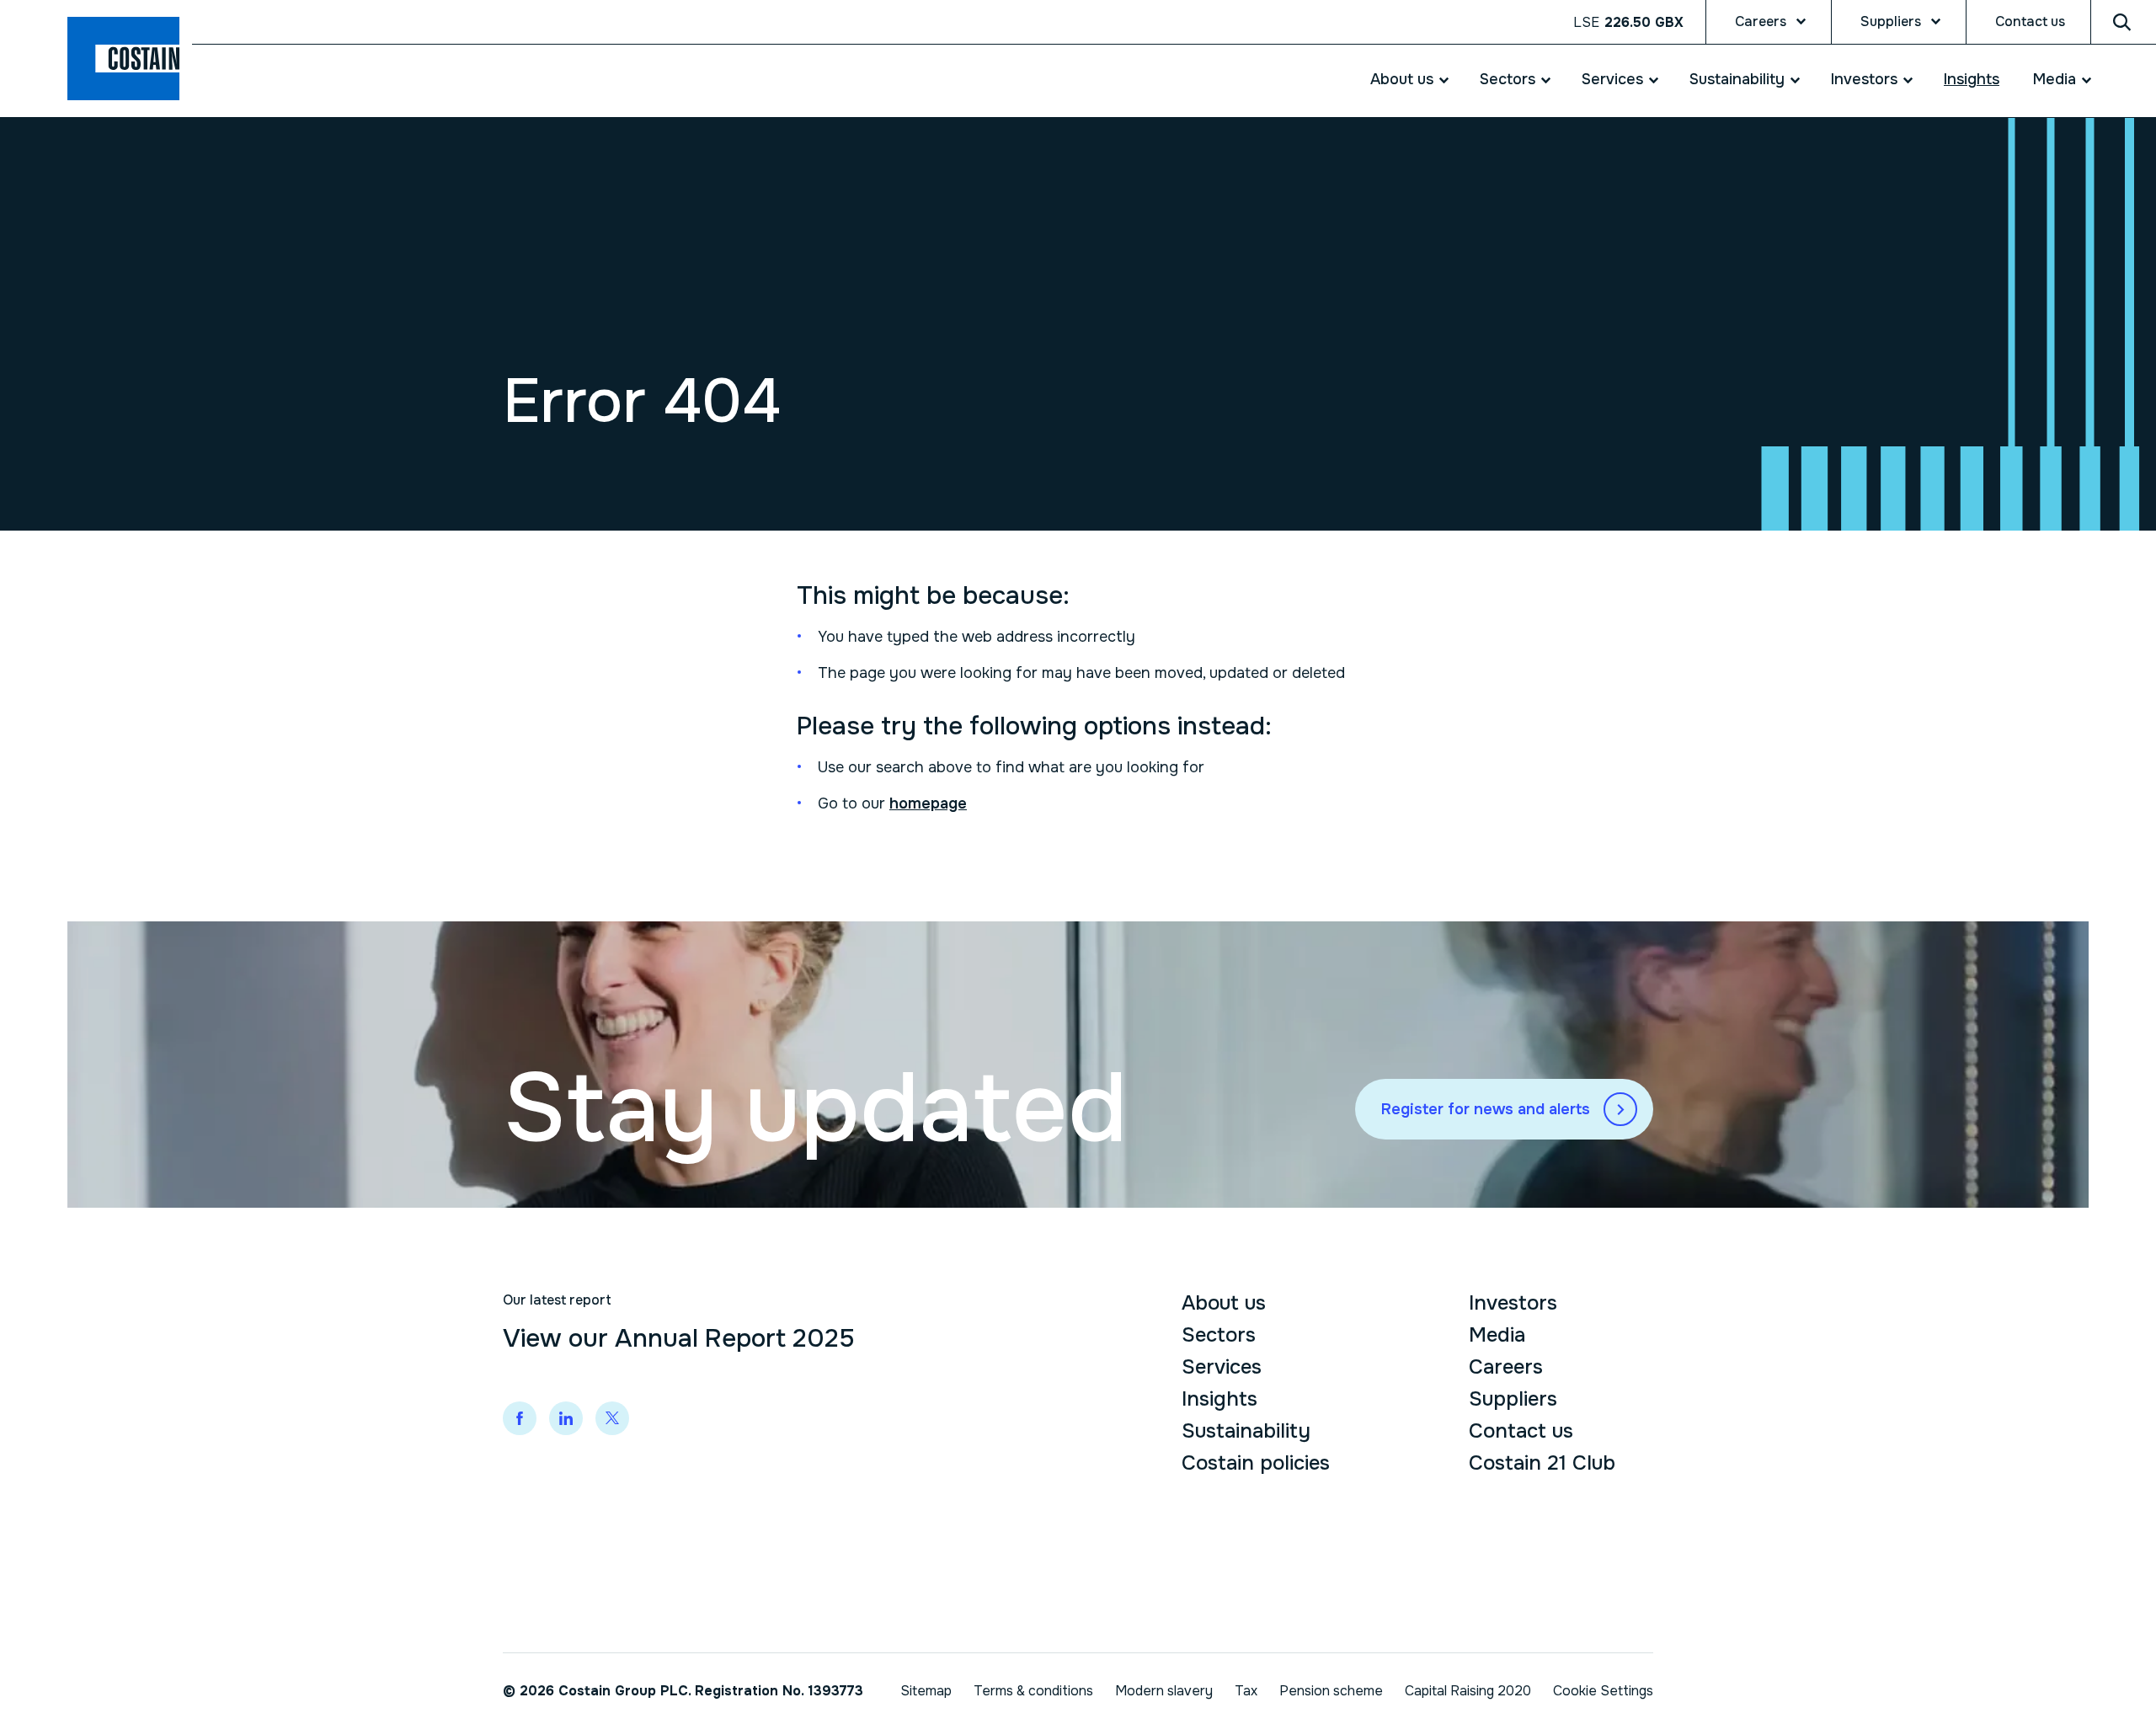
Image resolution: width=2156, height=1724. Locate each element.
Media (2055, 79)
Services (1612, 79)
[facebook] (520, 1418)
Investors (1864, 79)
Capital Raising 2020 (1468, 1691)
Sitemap (926, 1691)
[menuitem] (1400, 80)
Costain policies (1256, 1463)
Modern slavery (1164, 1691)
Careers (1761, 21)
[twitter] (612, 1418)
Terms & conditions (1033, 1691)
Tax (1246, 1691)
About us (1402, 79)
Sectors (1508, 79)
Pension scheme (1331, 1691)
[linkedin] (566, 1418)
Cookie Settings (1603, 1691)
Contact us (2030, 21)
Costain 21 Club (1542, 1463)
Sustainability (1737, 79)
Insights (1972, 79)
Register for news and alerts (1486, 1109)
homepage (928, 803)
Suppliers (1891, 21)
